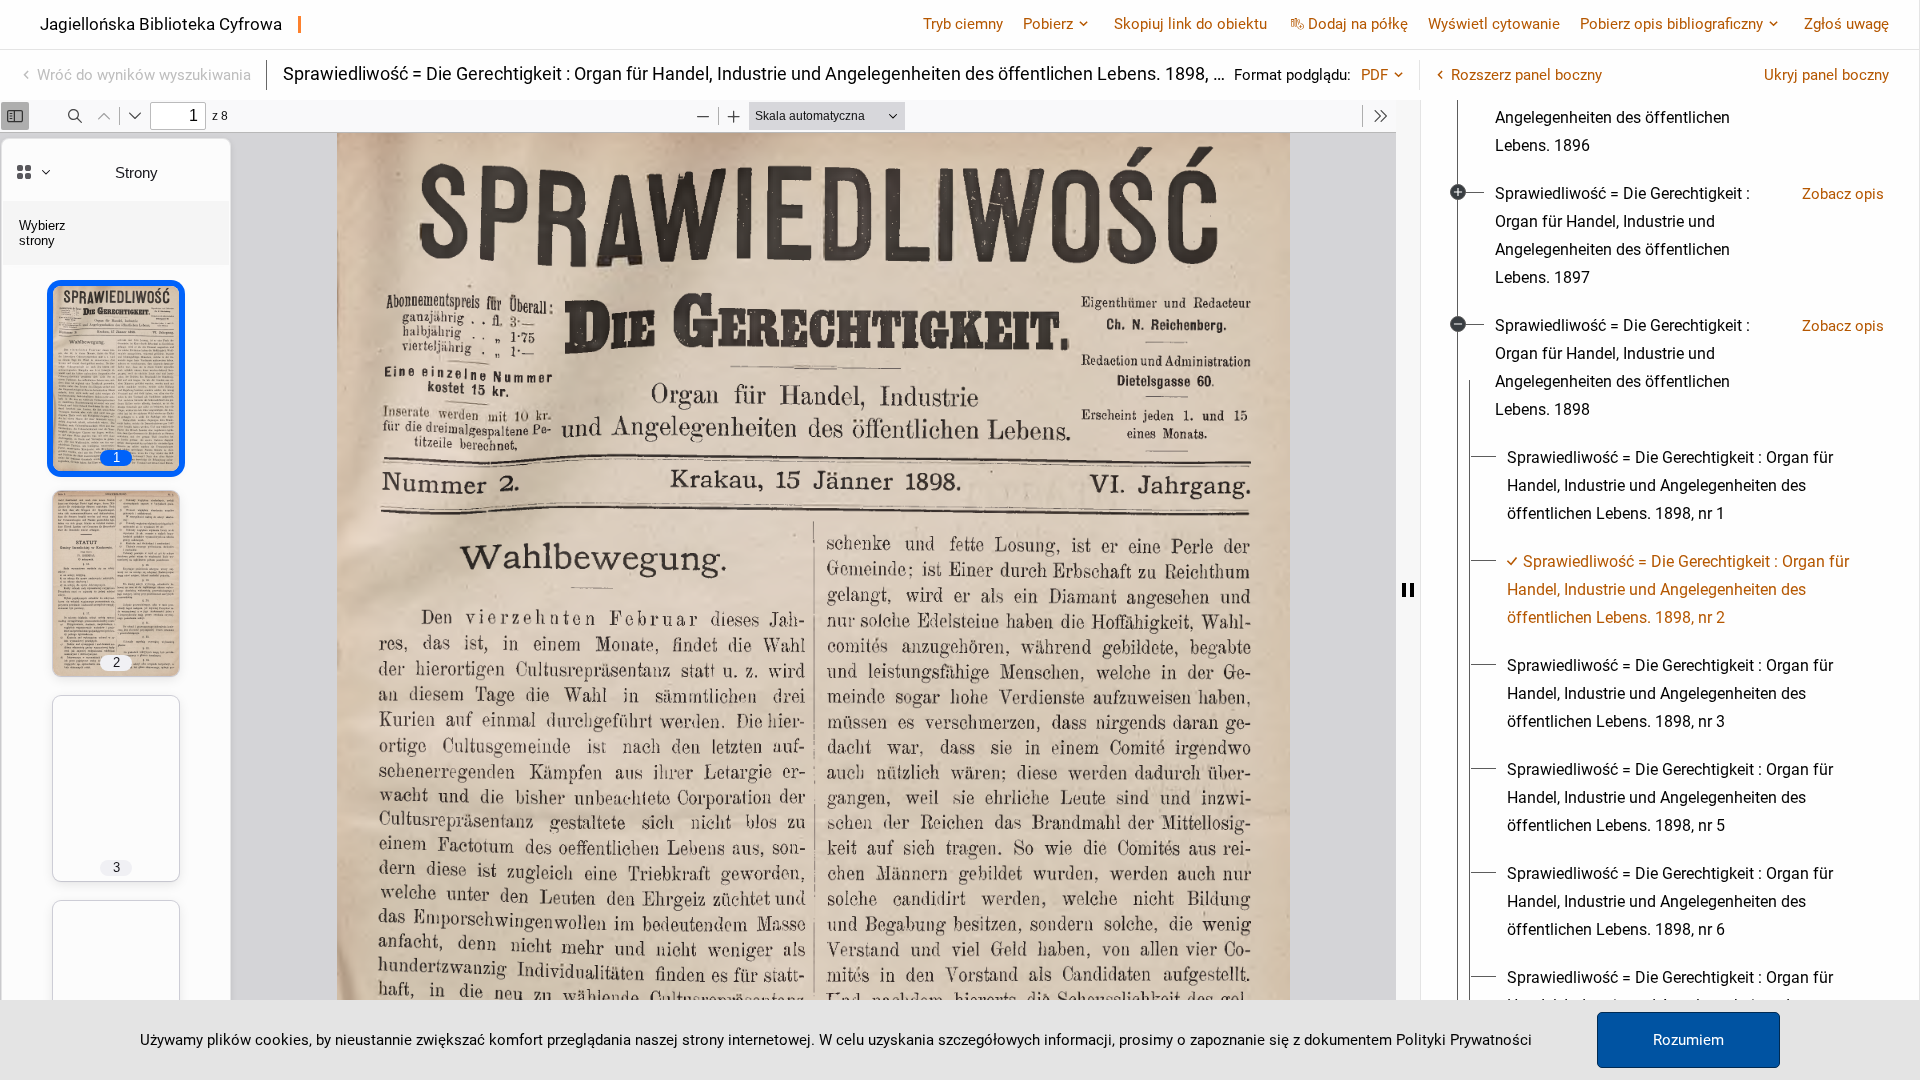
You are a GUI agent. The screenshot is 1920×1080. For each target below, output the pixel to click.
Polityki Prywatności (1464, 1040)
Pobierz (1048, 24)
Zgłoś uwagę (1846, 24)
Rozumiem (1688, 1040)
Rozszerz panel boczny (1526, 75)
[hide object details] (1408, 590)
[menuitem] (1640, 104)
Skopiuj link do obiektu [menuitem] (1190, 24)
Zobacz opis (1843, 194)
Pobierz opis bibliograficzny (1671, 24)
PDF (1374, 75)
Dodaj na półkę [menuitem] (1358, 24)
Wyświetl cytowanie (1494, 24)
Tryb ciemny (963, 24)
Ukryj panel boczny (1826, 75)
